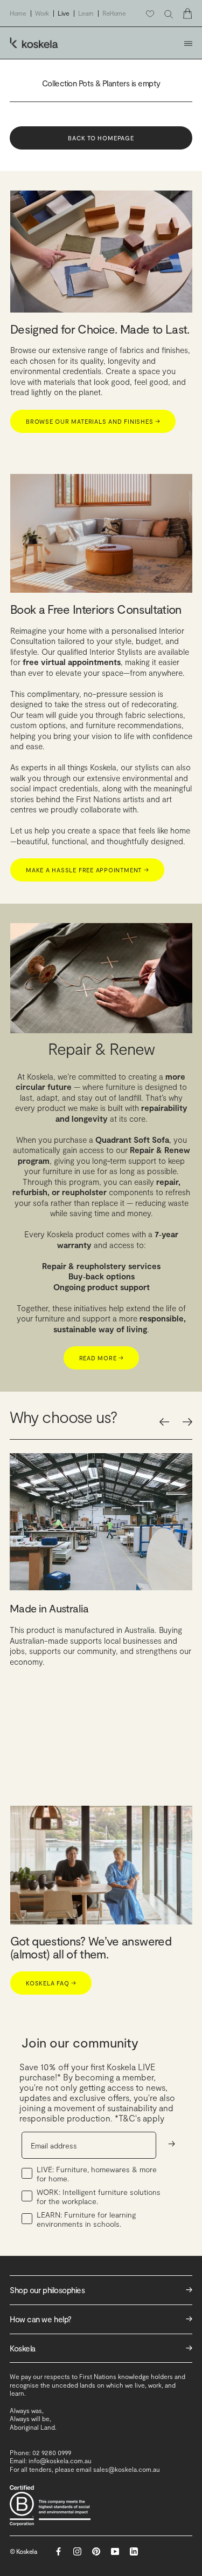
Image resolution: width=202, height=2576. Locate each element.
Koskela (101, 2348)
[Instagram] (77, 2551)
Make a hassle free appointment (87, 870)
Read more (102, 1358)
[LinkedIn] (134, 2551)
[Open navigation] (188, 43)
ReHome (114, 13)
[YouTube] (115, 2551)
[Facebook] (58, 2551)
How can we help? (101, 2319)
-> (172, 2143)
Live (64, 13)
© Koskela (23, 2551)
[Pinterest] (96, 2551)
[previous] (164, 1422)
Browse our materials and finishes (93, 421)
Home (18, 13)
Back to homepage (101, 138)
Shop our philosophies (101, 2290)
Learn (86, 13)
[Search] (169, 14)
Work (42, 13)
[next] (187, 1422)
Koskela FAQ (51, 1983)
